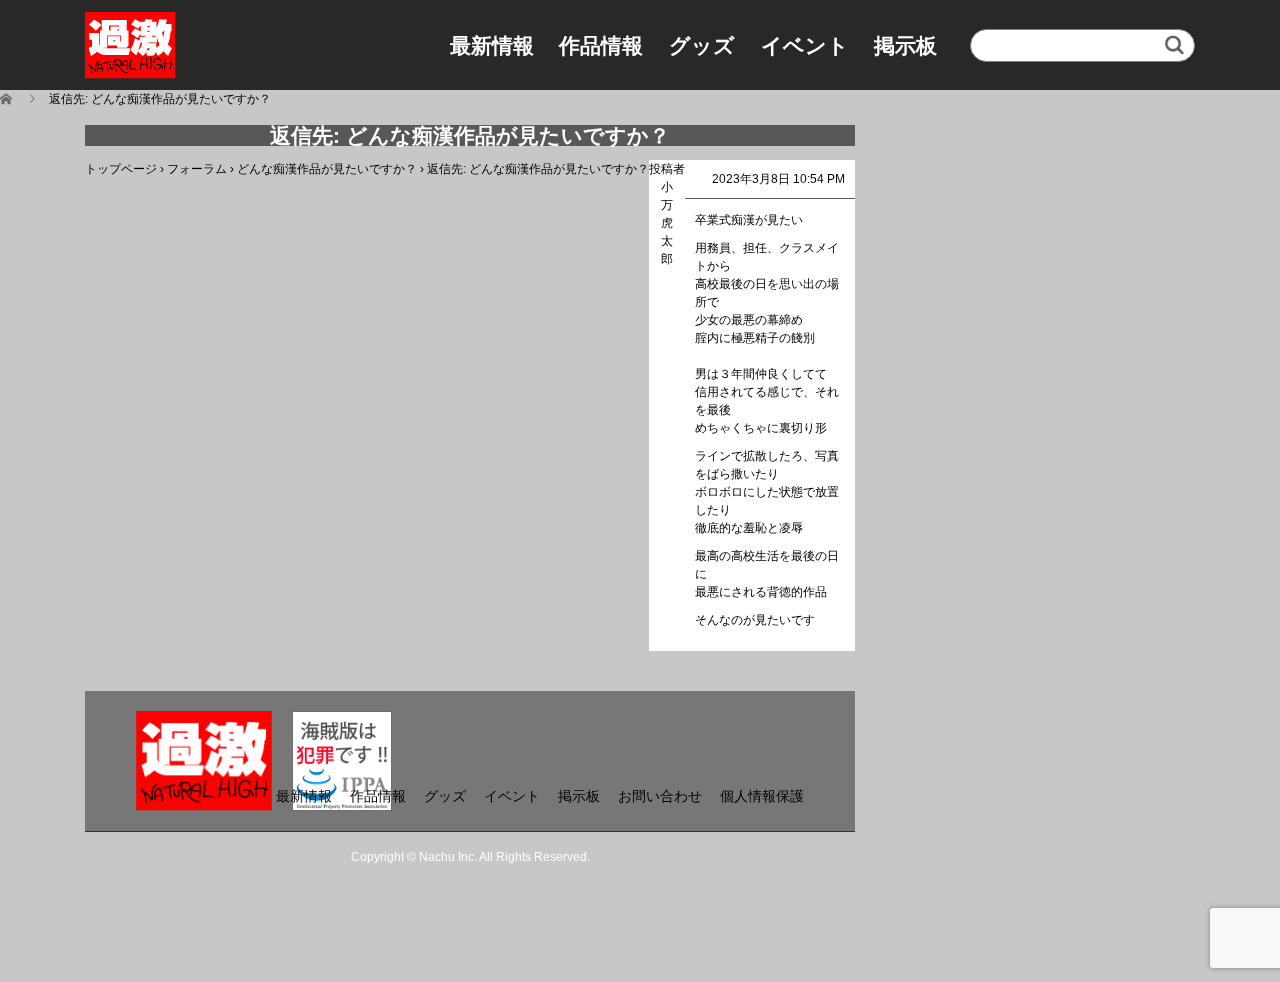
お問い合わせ (660, 796)
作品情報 (601, 45)
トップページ (121, 169)
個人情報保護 (762, 796)
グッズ (702, 45)
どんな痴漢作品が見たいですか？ (327, 169)
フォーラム (197, 169)
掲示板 (905, 45)
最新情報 (492, 45)
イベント (805, 45)
